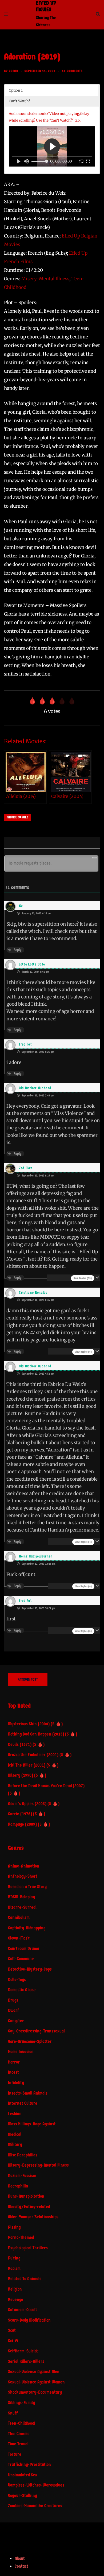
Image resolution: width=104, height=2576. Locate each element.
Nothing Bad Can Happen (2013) (36, 1734)
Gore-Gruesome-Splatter (30, 2041)
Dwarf (13, 2010)
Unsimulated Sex (23, 2475)
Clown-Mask (19, 1938)
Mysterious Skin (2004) (29, 1724)
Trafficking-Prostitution (29, 2464)
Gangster (16, 2021)
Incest (13, 2072)
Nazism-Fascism (22, 2176)
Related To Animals (25, 2279)
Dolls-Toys (17, 1980)
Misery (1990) (21, 1775)
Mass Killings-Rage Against (32, 2124)
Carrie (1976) (20, 1814)
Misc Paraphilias (23, 2155)
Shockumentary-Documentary (35, 2392)
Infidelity (16, 2083)
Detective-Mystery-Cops (30, 1969)
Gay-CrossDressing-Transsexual (36, 2031)
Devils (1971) (20, 1745)
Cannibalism (19, 1917)
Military (15, 2145)
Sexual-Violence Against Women (36, 2382)
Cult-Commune (21, 1959)
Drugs (13, 2000)
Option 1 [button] (16, 90)
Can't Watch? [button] (19, 101)
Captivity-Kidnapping (27, 1928)
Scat (12, 2330)
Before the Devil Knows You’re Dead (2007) (46, 1786)
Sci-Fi (13, 2341)
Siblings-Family (21, 2403)
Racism (14, 2268)
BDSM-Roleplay (21, 1897)
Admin (13, 71)
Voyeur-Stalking (22, 2496)
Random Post (28, 1679)
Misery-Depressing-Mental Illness (38, 2165)
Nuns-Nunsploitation (26, 2196)
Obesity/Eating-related (29, 2207)
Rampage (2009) (22, 1824)
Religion (15, 2289)
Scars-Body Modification (29, 2320)
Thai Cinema (19, 2434)
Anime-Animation (24, 1866)
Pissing (14, 2227)
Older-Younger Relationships (33, 2217)
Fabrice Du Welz (17, 817)
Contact (21, 2566)
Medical (15, 2134)
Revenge (16, 2300)
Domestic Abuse (22, 1990)
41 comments (72, 71)
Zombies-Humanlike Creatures (35, 2506)
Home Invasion (21, 2052)
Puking (14, 2258)
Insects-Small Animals (28, 2093)
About (20, 2558)
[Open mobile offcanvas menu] (6, 14)
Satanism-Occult (23, 2310)
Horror (14, 2062)
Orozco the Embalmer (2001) (33, 1755)
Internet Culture (23, 2103)
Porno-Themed (21, 2237)
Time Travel (18, 2444)
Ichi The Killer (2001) (27, 1765)
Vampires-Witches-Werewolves (36, 2485)
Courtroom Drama (24, 1949)
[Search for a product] (98, 14)
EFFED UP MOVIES (46, 6)
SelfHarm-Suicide (23, 2351)
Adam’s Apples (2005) (27, 1804)
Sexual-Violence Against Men (34, 2372)
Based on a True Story (27, 1887)
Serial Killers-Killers (26, 2361)
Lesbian (15, 2114)
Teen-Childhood (21, 2423)
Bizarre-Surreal (22, 1907)
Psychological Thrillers (28, 2248)
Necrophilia (18, 2186)
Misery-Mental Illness (45, 279)
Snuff (13, 2413)
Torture (15, 2454)
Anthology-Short (23, 1876)
